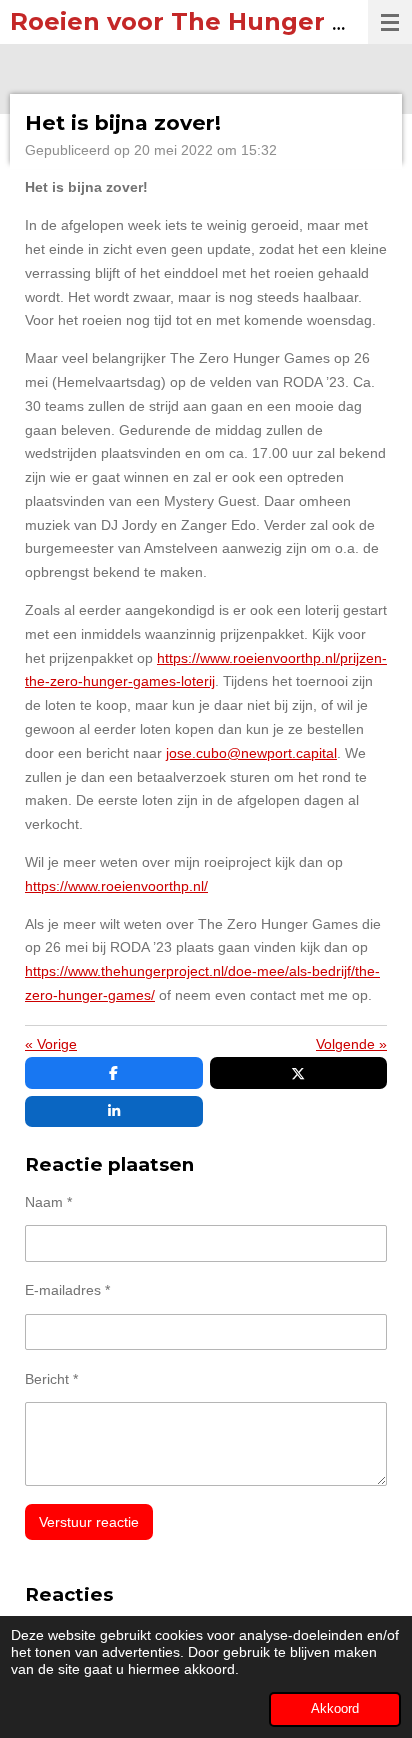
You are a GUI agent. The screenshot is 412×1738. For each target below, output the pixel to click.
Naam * (48, 1202)
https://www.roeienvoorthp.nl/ (116, 886)
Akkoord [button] (335, 1709)
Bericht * (51, 1379)
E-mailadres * (67, 1290)
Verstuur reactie (89, 1522)
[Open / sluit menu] (390, 22)
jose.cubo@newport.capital (251, 753)
